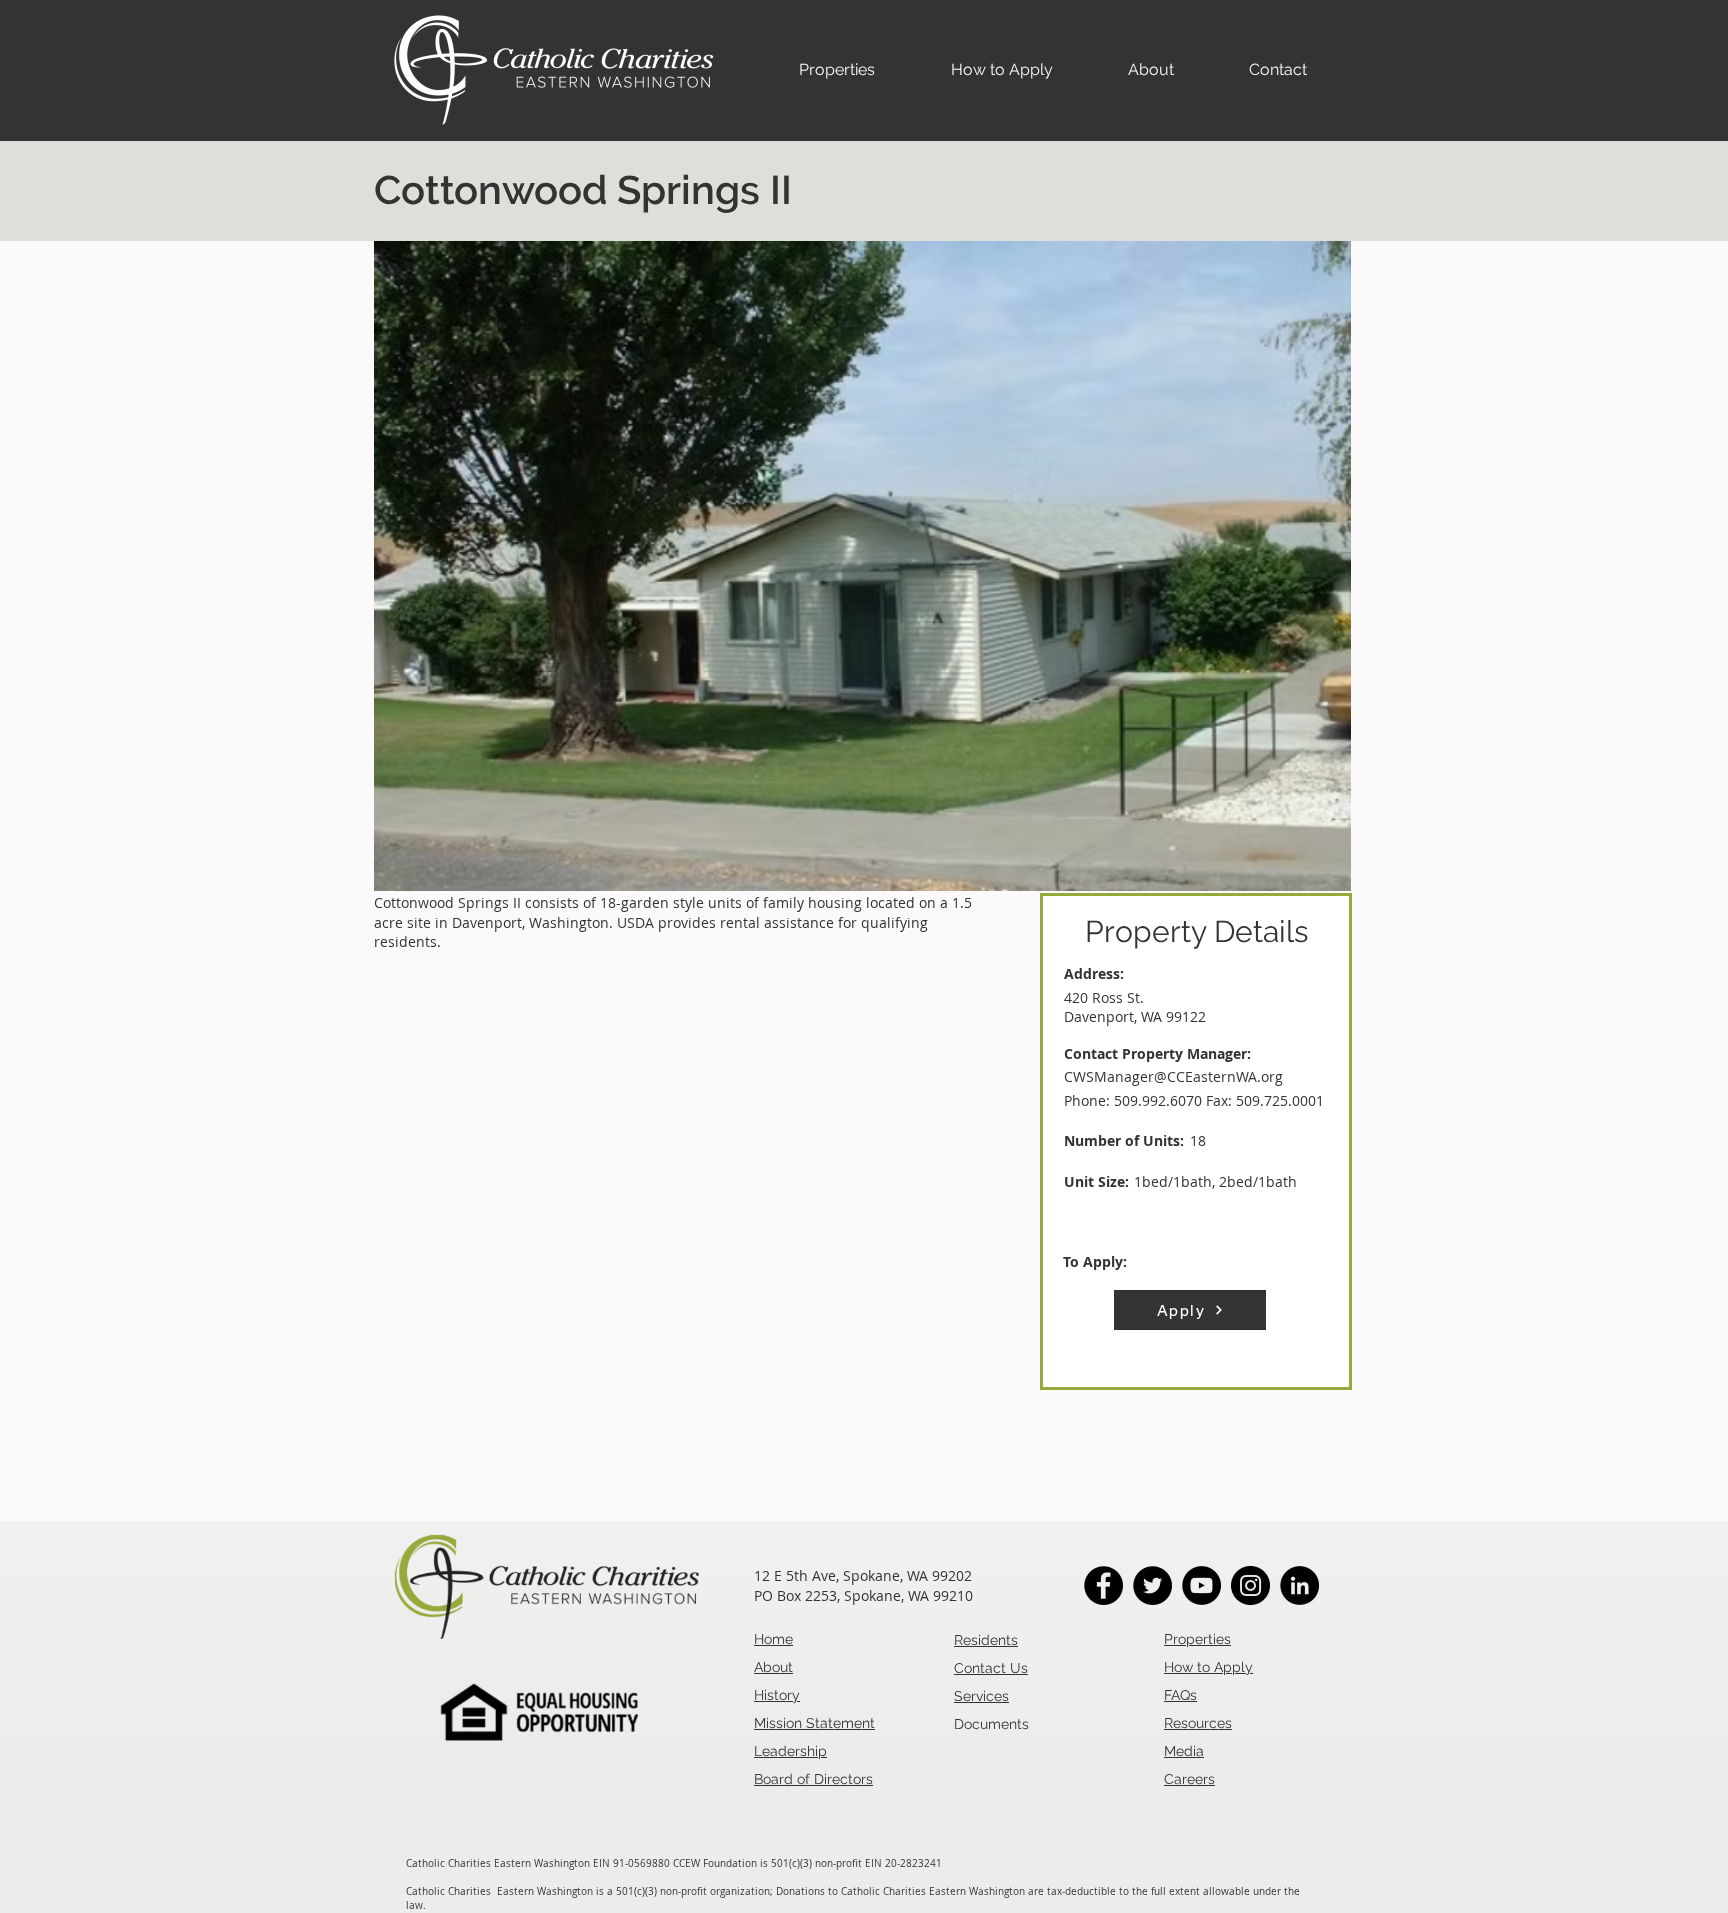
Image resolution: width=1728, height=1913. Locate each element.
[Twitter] (1152, 1585)
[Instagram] (1250, 1585)
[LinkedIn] (1299, 1585)
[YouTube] (1201, 1585)
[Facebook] (1103, 1585)
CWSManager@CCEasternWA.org (1173, 1076)
